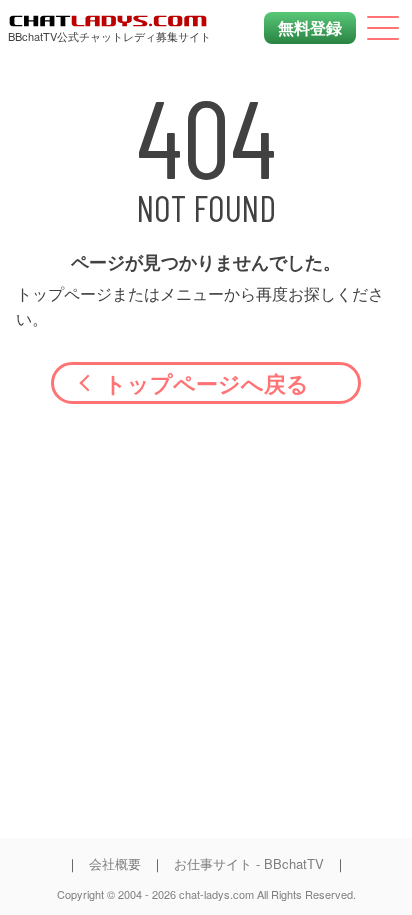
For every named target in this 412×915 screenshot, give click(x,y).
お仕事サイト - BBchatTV (249, 863)
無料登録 (310, 27)
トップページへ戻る (206, 383)
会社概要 (115, 863)
